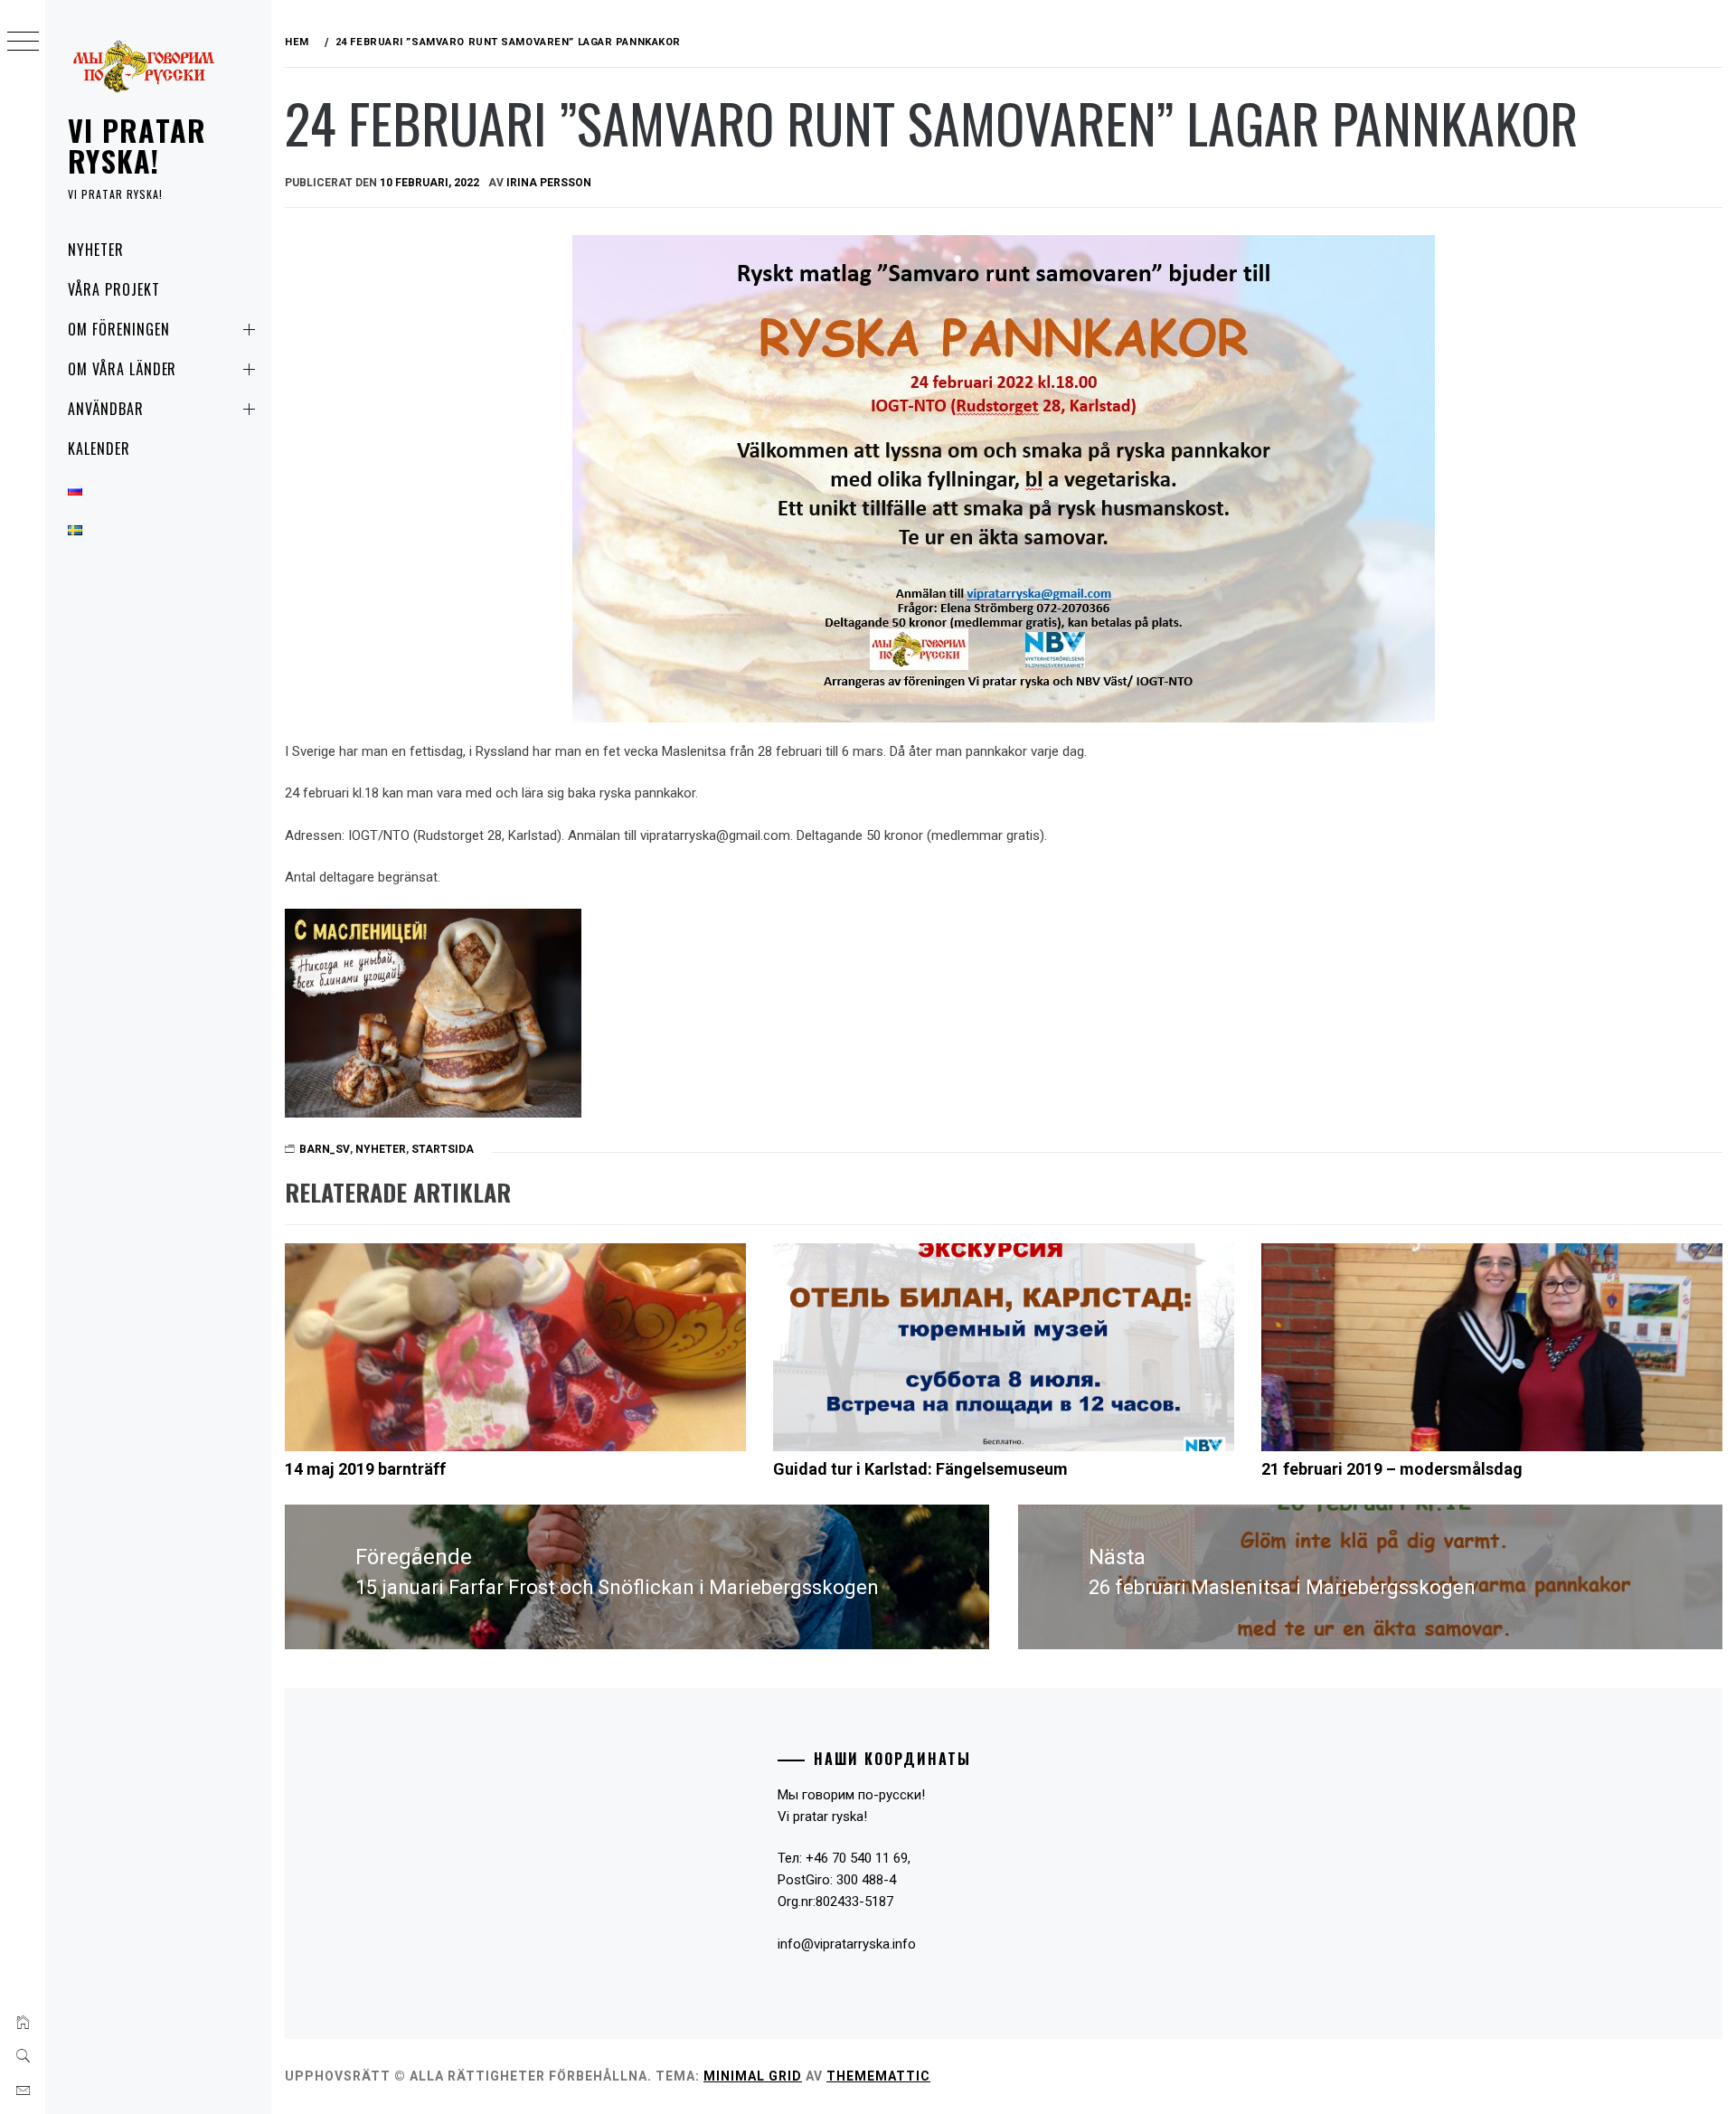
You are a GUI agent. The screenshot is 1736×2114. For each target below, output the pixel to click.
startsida (443, 1149)
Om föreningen (118, 329)
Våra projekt (114, 289)
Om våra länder (122, 369)
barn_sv (325, 1149)
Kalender (99, 448)
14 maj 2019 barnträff (365, 1469)
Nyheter (96, 250)
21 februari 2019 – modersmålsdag (1392, 1469)
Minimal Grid (753, 2076)
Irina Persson (549, 183)
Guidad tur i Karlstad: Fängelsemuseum (920, 1469)
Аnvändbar (106, 409)
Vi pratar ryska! (137, 145)
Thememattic (878, 2076)
